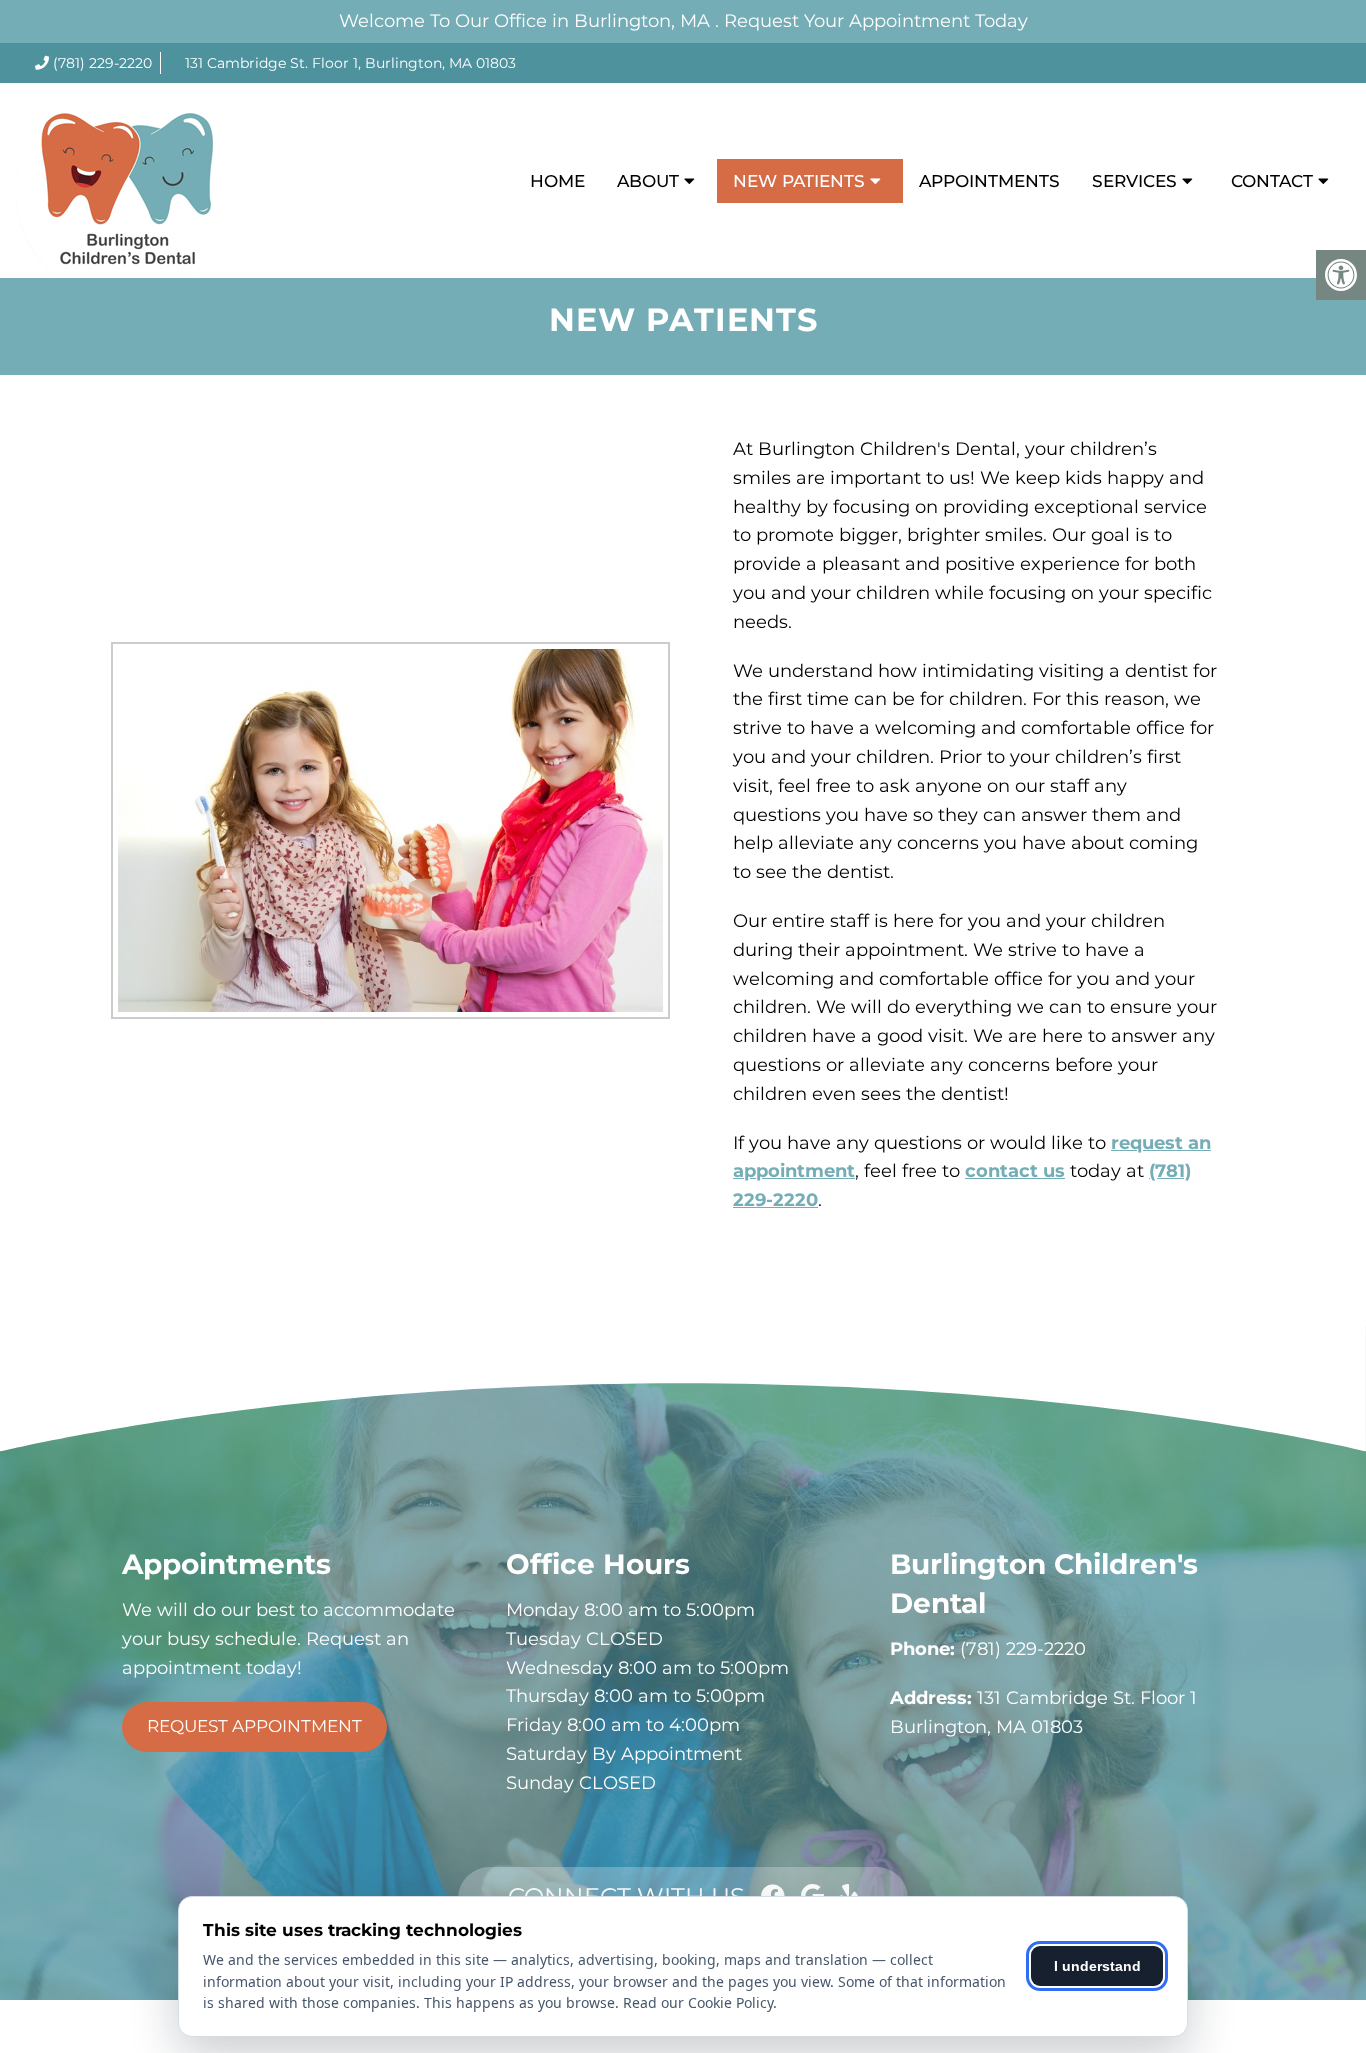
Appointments (989, 181)
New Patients (799, 181)
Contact (1272, 181)
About (648, 181)
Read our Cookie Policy (698, 2002)
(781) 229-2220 (102, 63)
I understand (1097, 1966)
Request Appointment (254, 1726)
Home (557, 181)
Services (1134, 181)
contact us (1015, 1171)
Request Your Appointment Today (876, 21)
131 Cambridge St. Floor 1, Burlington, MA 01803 (350, 63)
